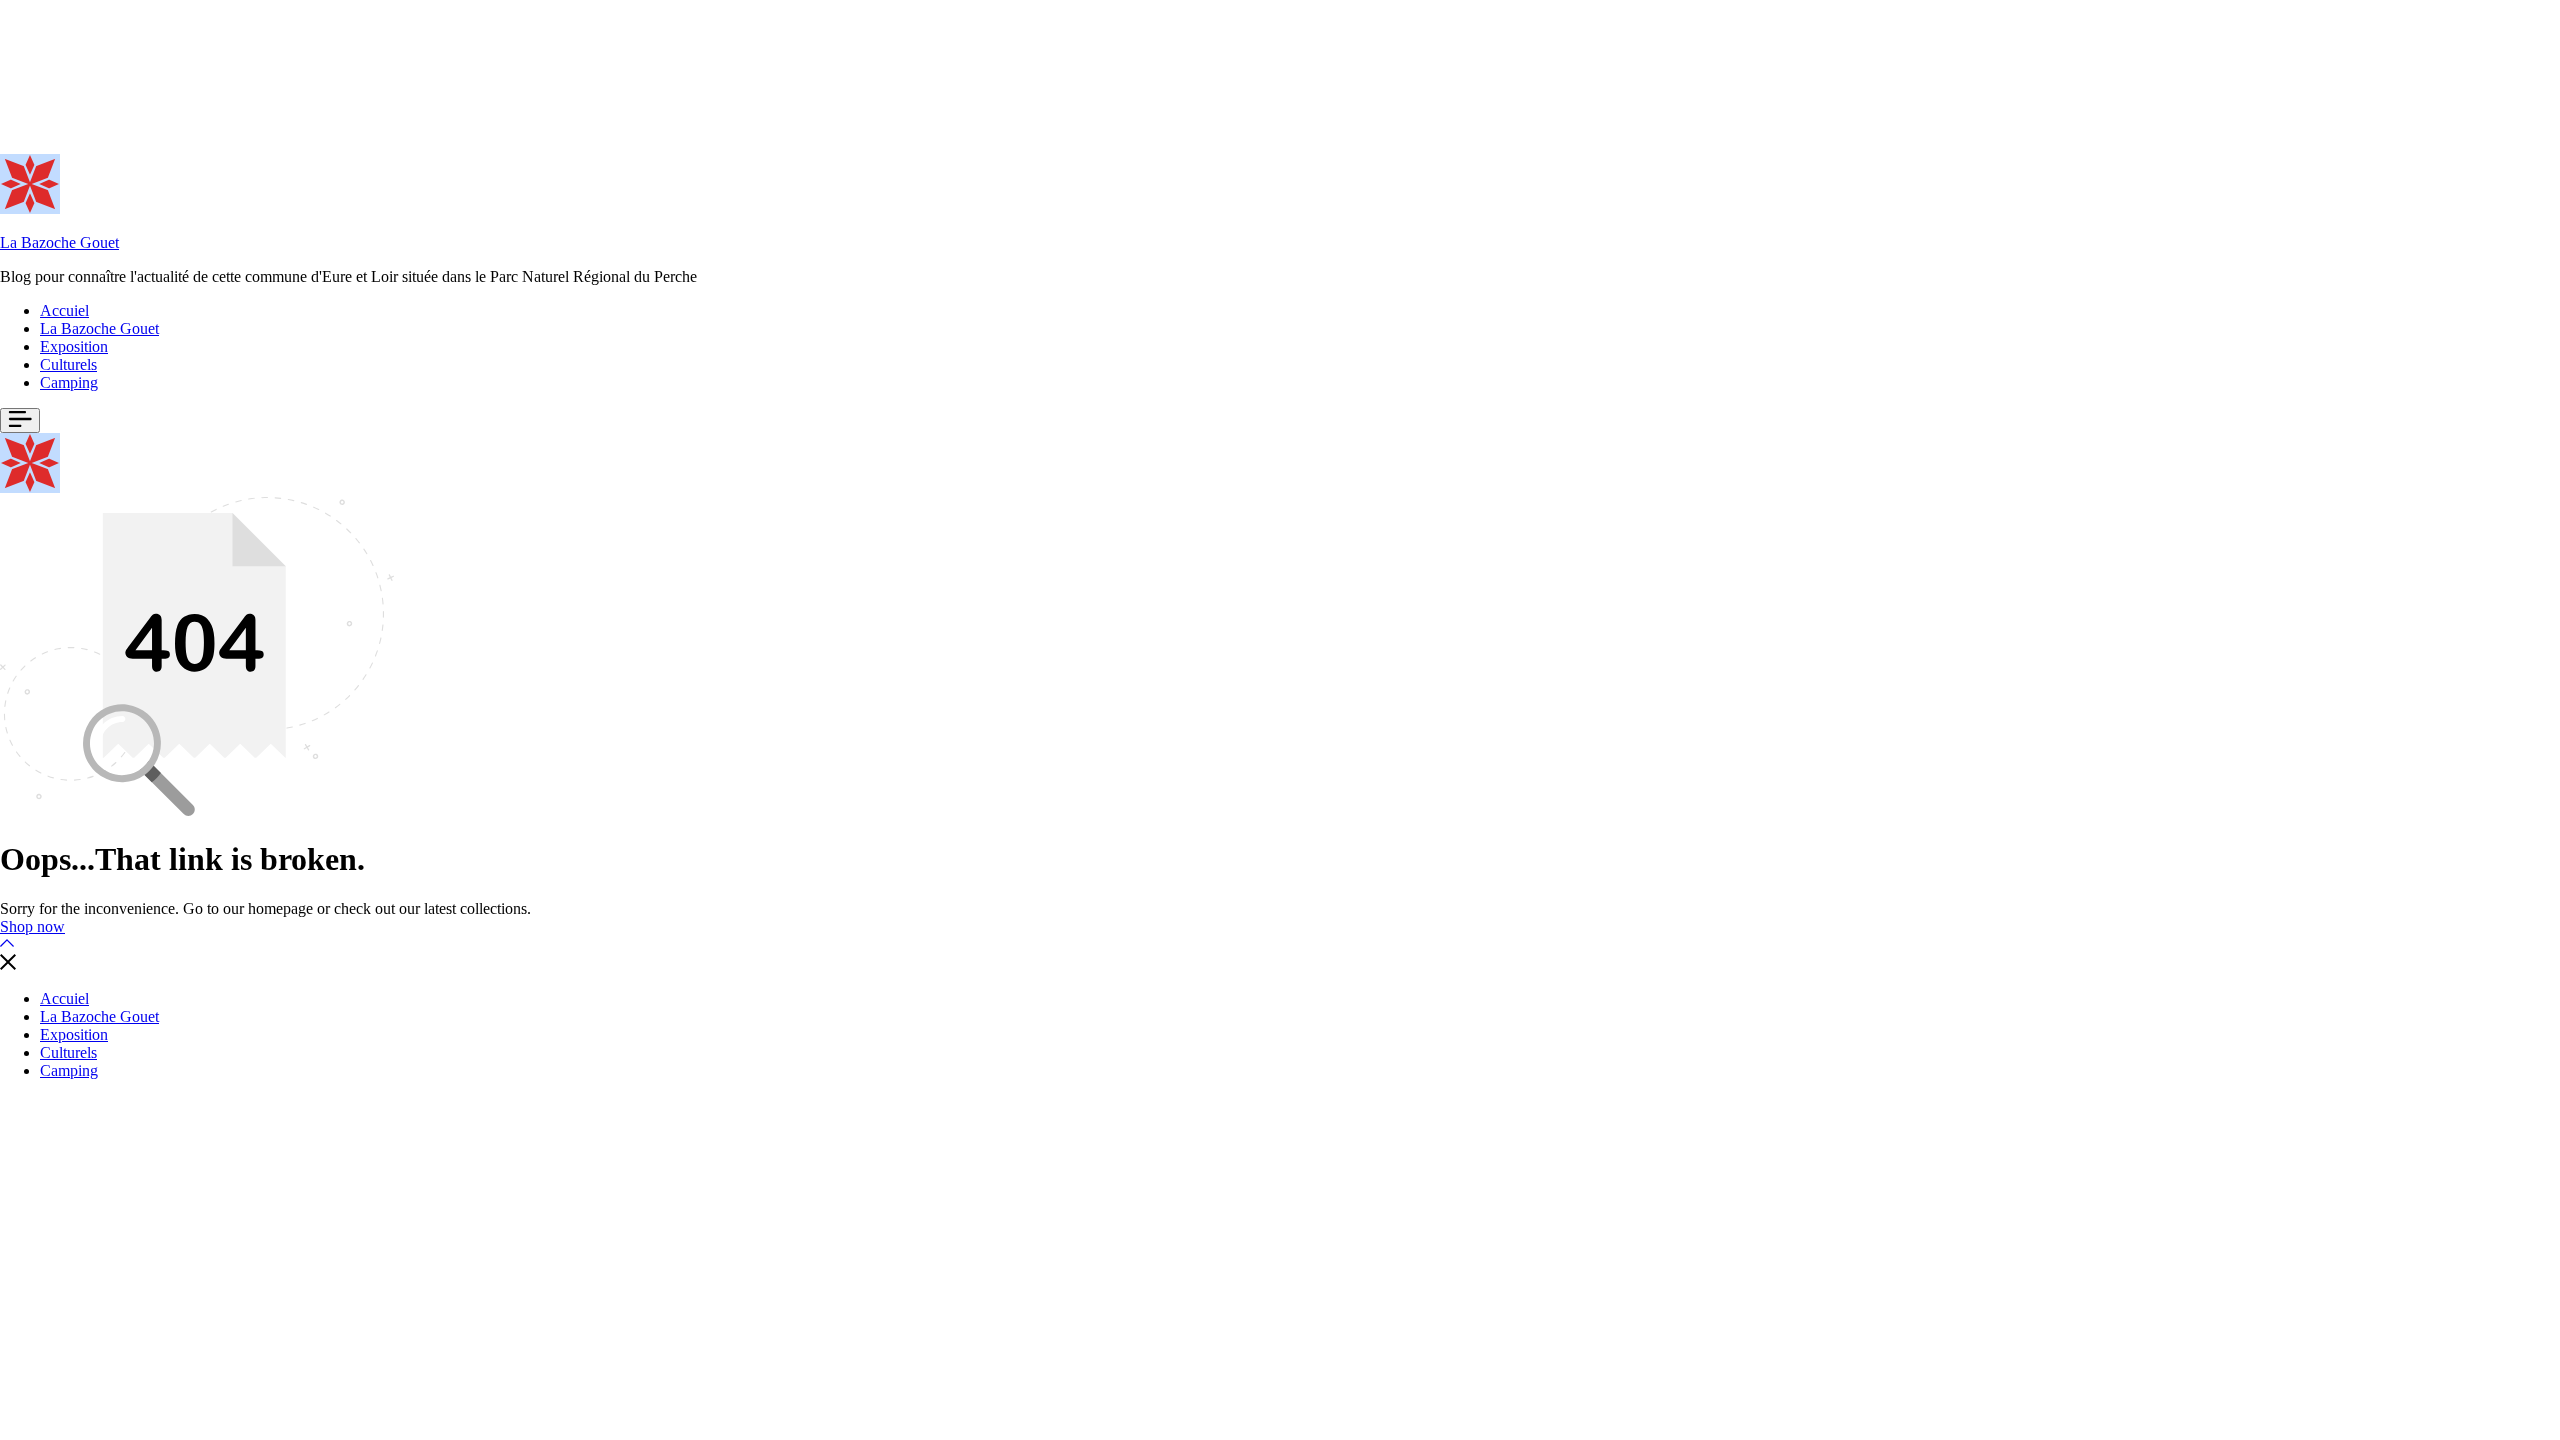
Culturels (68, 364)
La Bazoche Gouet (59, 242)
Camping (69, 382)
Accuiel (64, 310)
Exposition (74, 346)
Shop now (32, 926)
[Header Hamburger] (20, 420)
